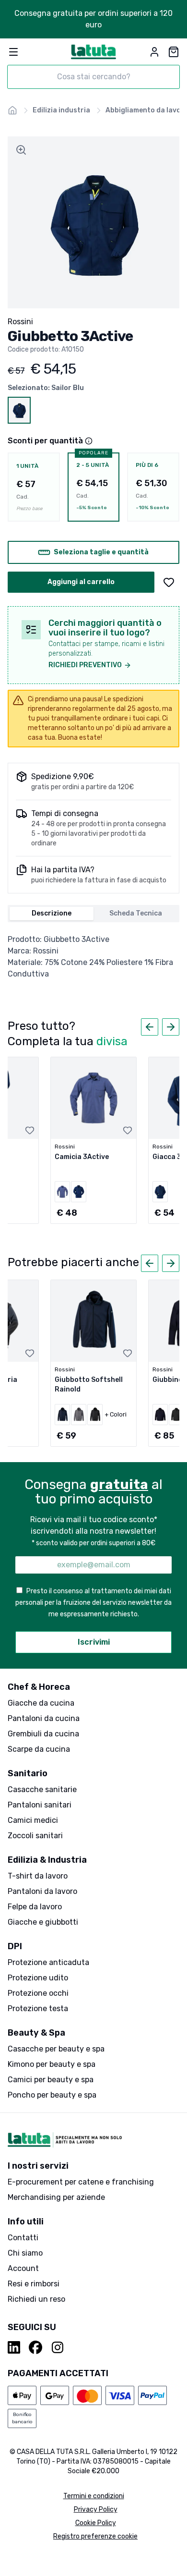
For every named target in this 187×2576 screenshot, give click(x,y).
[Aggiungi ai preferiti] (169, 582)
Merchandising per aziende (56, 2197)
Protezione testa (38, 2008)
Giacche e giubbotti (43, 1922)
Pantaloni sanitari (40, 1805)
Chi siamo (25, 2253)
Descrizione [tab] (52, 913)
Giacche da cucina (41, 1703)
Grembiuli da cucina (43, 1734)
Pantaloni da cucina (44, 1718)
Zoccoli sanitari (35, 1836)
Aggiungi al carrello (81, 582)
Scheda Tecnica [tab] (136, 913)
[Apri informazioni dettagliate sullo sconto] (89, 441)
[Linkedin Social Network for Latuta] (14, 2347)
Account (23, 2268)
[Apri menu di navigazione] (13, 52)
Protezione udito (38, 1978)
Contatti (23, 2238)
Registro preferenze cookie (95, 2536)
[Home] (12, 110)
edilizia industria (61, 110)
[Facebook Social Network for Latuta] (35, 2347)
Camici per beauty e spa (51, 2080)
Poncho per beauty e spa (52, 2095)
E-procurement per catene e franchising (81, 2182)
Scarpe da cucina (39, 1749)
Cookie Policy (96, 2523)
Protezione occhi (38, 1993)
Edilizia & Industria (47, 1860)
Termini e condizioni (94, 2496)
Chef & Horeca (39, 1687)
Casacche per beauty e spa (56, 2049)
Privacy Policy (96, 2509)
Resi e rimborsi (34, 2284)
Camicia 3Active (82, 1157)
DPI (15, 1946)
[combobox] (93, 77)
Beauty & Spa (36, 2033)
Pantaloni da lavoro (42, 1891)
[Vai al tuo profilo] (154, 52)
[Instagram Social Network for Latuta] (58, 2347)
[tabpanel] (93, 957)
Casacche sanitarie (42, 1789)
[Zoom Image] (21, 150)
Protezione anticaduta (48, 1962)
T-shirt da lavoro (38, 1876)
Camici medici (33, 1820)
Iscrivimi (94, 1642)
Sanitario (28, 1773)
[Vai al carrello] (174, 52)
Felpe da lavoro (35, 1907)
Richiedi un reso (36, 2299)
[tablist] (93, 914)
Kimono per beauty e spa (52, 2064)
